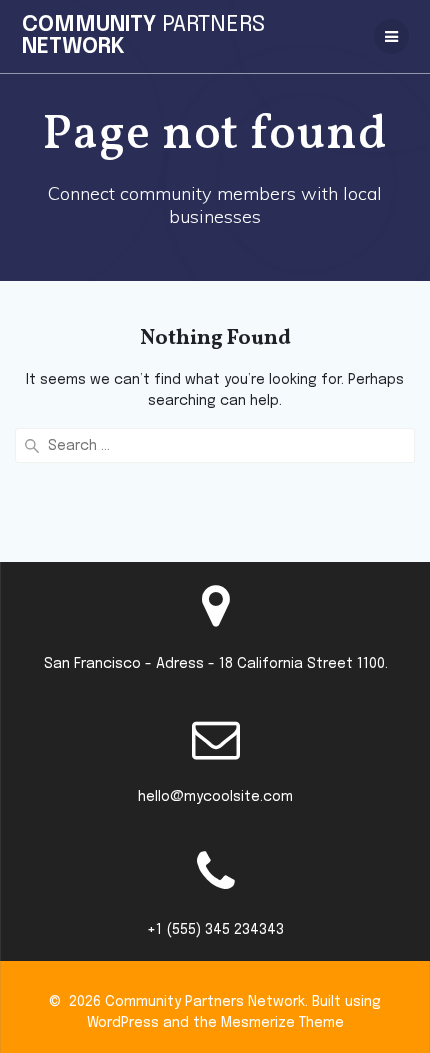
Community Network (143, 36)
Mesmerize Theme (282, 1023)
